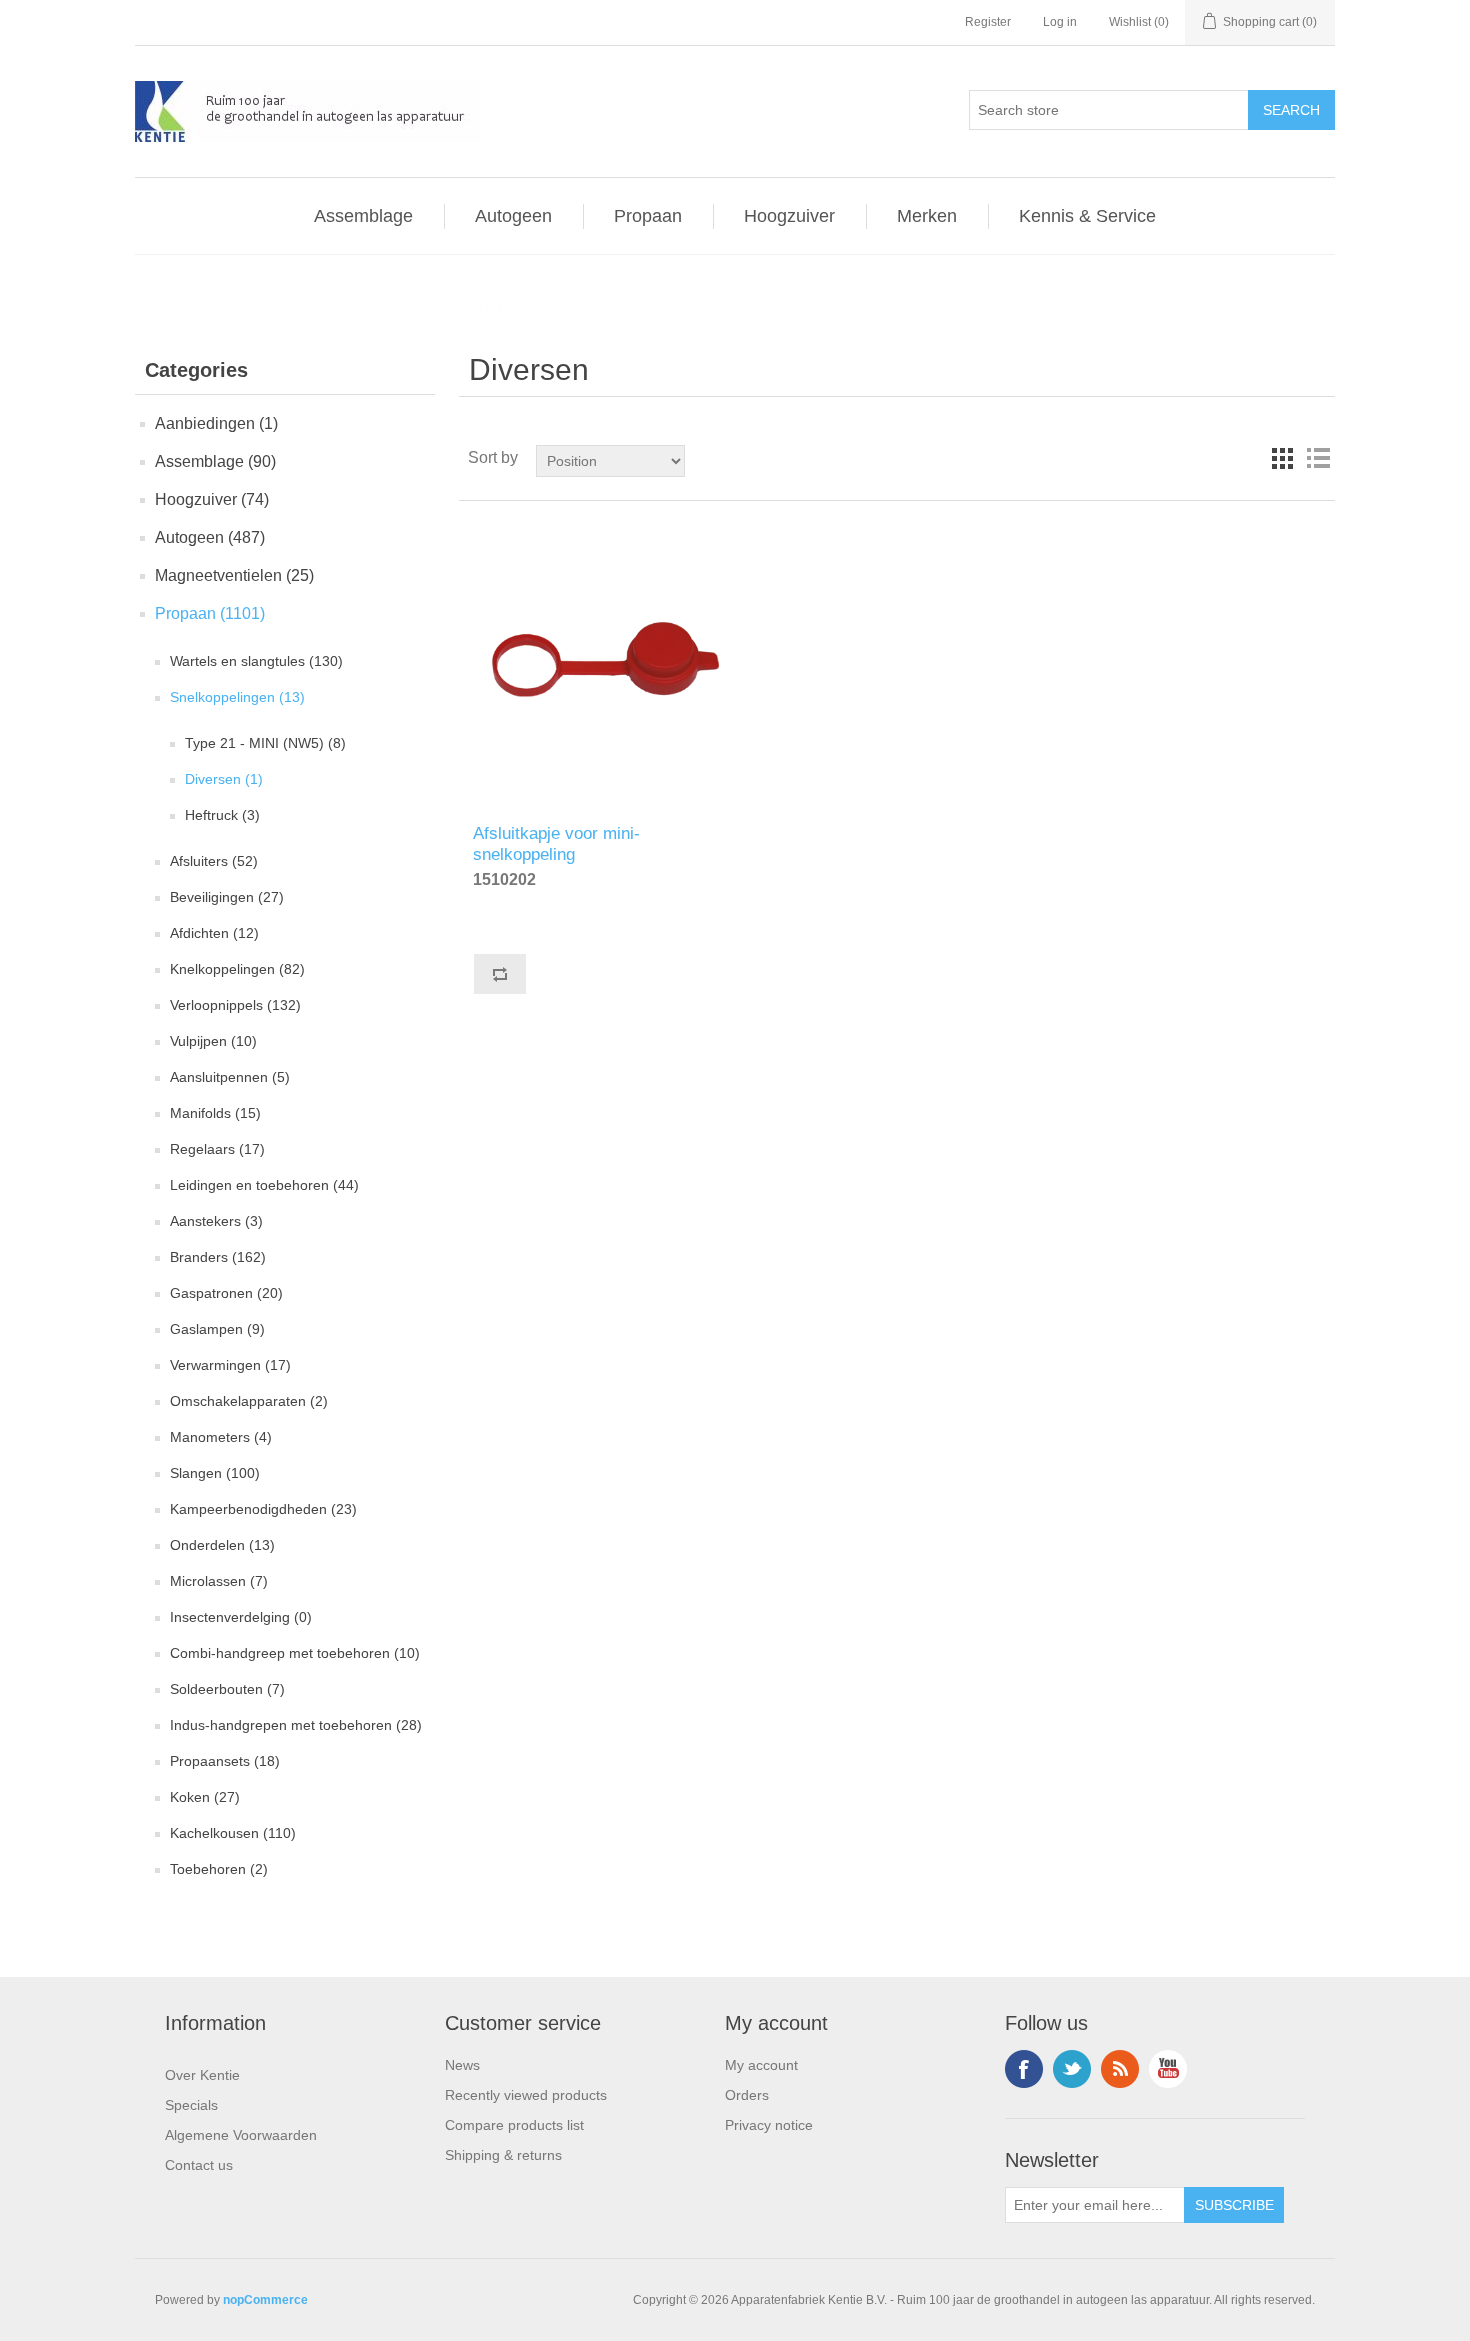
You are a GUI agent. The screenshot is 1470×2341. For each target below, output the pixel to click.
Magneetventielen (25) (234, 575)
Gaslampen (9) (217, 1329)
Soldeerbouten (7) (227, 1689)
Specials (191, 2105)
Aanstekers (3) (216, 1221)
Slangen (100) (215, 1473)
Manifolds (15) (215, 1113)
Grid (1282, 458)
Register (988, 22)
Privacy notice (769, 2125)
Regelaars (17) (217, 1149)
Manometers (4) (221, 1437)
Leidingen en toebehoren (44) (264, 1185)
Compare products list (514, 2125)
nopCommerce (265, 2300)
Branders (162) (218, 1257)
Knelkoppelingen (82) (237, 969)
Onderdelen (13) (222, 1545)
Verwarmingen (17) (230, 1365)
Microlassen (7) (219, 1581)
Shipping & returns (503, 2155)
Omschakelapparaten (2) (249, 1401)
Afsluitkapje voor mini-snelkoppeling (556, 841)
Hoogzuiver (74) (212, 499)
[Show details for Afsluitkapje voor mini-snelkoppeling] (604, 662)
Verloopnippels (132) (235, 1005)
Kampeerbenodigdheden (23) (263, 1509)
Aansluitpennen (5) (230, 1077)
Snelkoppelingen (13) (237, 697)
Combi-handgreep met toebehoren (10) (295, 1653)
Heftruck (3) (222, 815)
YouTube (1168, 2069)
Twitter (1072, 2069)
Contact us (199, 2165)
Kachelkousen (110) (233, 1833)
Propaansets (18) (225, 1761)
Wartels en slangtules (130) (256, 661)
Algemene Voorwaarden (241, 2135)
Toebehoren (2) (219, 1869)
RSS (1120, 2069)
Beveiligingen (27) (227, 897)
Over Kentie (202, 2075)
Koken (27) (205, 1797)
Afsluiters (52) (214, 861)
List (1318, 458)
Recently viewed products (526, 2095)
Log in (1060, 22)
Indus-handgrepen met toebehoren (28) (296, 1725)
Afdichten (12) (214, 933)
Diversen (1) (224, 779)
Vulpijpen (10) (213, 1041)
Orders (747, 2095)
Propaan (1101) (210, 613)
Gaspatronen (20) (226, 1293)
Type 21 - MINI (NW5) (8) (265, 743)
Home (169, 306)
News (462, 2065)
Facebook (1024, 2069)
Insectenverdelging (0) (241, 1617)
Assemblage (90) (215, 461)
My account (761, 2065)
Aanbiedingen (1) (216, 423)
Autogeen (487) (210, 537)
